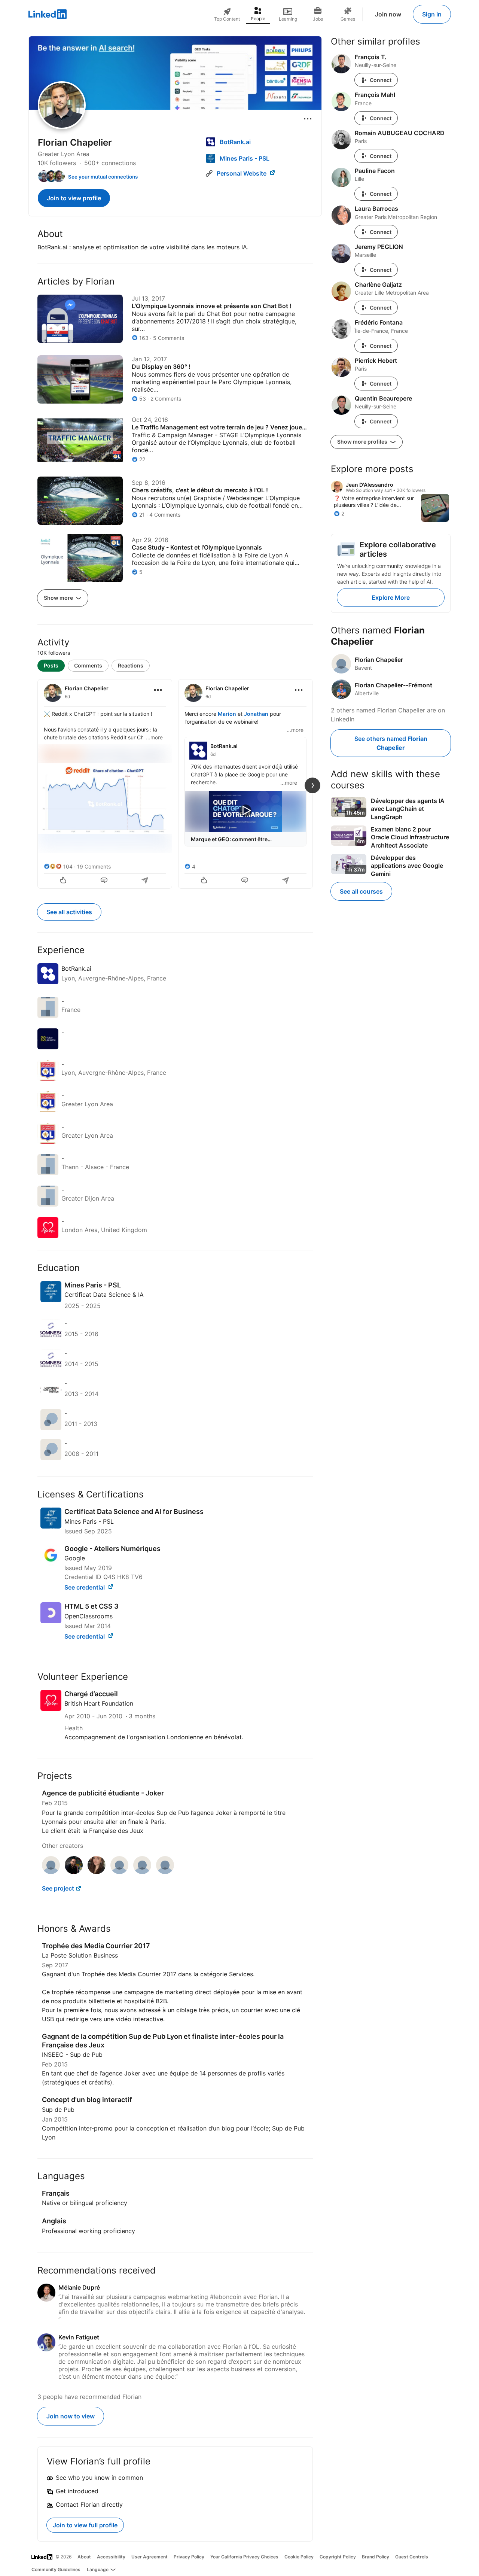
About (84, 2557)
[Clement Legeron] (74, 1872)
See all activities (69, 912)
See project (58, 1888)
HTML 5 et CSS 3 (91, 1606)
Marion (227, 714)
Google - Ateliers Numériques (112, 1549)
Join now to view (71, 2416)
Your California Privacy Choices (244, 2557)
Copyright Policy (338, 2557)
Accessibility (111, 2557)
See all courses (361, 891)
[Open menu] (308, 119)
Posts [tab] (51, 665)
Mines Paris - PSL (89, 1521)
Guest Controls (412, 2557)
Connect (381, 80)
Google (75, 1558)
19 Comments (94, 866)
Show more (59, 598)
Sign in (432, 14)
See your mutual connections (103, 177)
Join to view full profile (85, 2525)
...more (154, 737)
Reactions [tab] (131, 665)
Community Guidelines (56, 2569)
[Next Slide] (312, 785)
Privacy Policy (189, 2557)
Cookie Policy (299, 2557)
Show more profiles (363, 442)
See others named (391, 743)
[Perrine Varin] (142, 1872)
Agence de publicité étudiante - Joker (103, 1793)
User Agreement (150, 2557)
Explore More (391, 597)
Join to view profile (74, 198)
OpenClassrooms (89, 1616)
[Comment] (105, 881)
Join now (388, 14)
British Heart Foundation (99, 1703)
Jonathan (256, 714)
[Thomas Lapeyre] (51, 1872)
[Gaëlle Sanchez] (97, 1872)
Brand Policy (376, 2557)
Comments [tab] (88, 665)
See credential (85, 1587)
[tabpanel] (175, 783)
